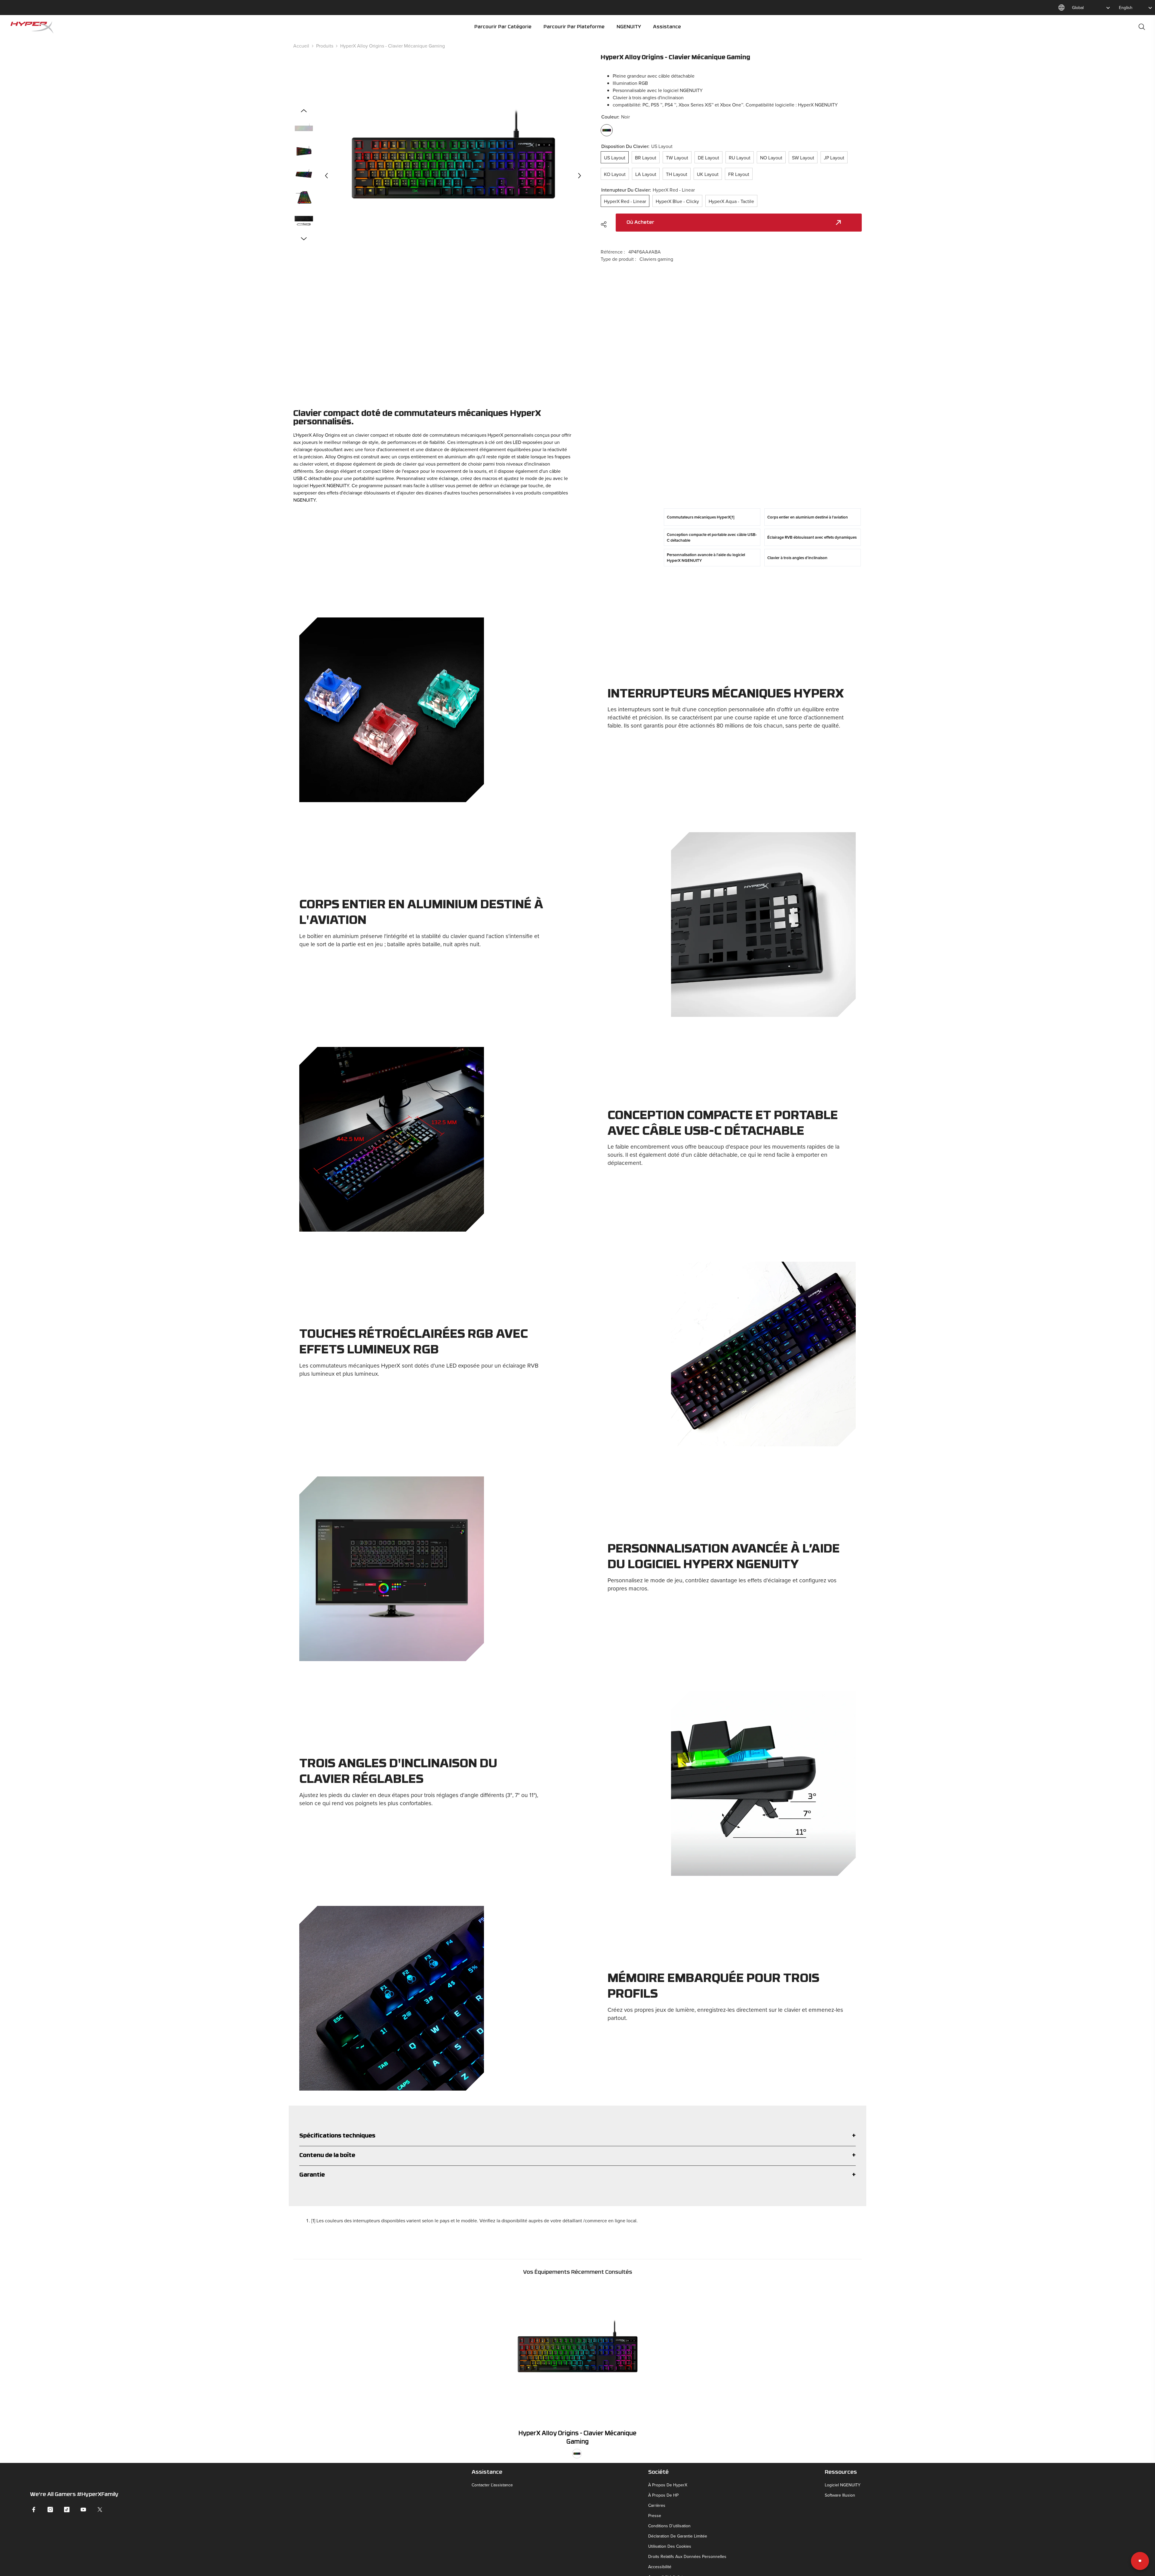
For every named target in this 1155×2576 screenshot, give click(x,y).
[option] (453, 175)
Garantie (312, 2175)
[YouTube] (83, 2510)
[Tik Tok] (67, 2510)
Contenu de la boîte (327, 2156)
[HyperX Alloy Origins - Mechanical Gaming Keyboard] (577, 2354)
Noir (577, 2454)
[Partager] (606, 224)
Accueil (301, 46)
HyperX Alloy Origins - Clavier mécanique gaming (577, 2438)
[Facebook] (34, 2510)
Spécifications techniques (337, 2136)
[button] (326, 176)
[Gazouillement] (100, 2510)
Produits (325, 46)
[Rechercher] (1142, 27)
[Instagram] (50, 2510)
